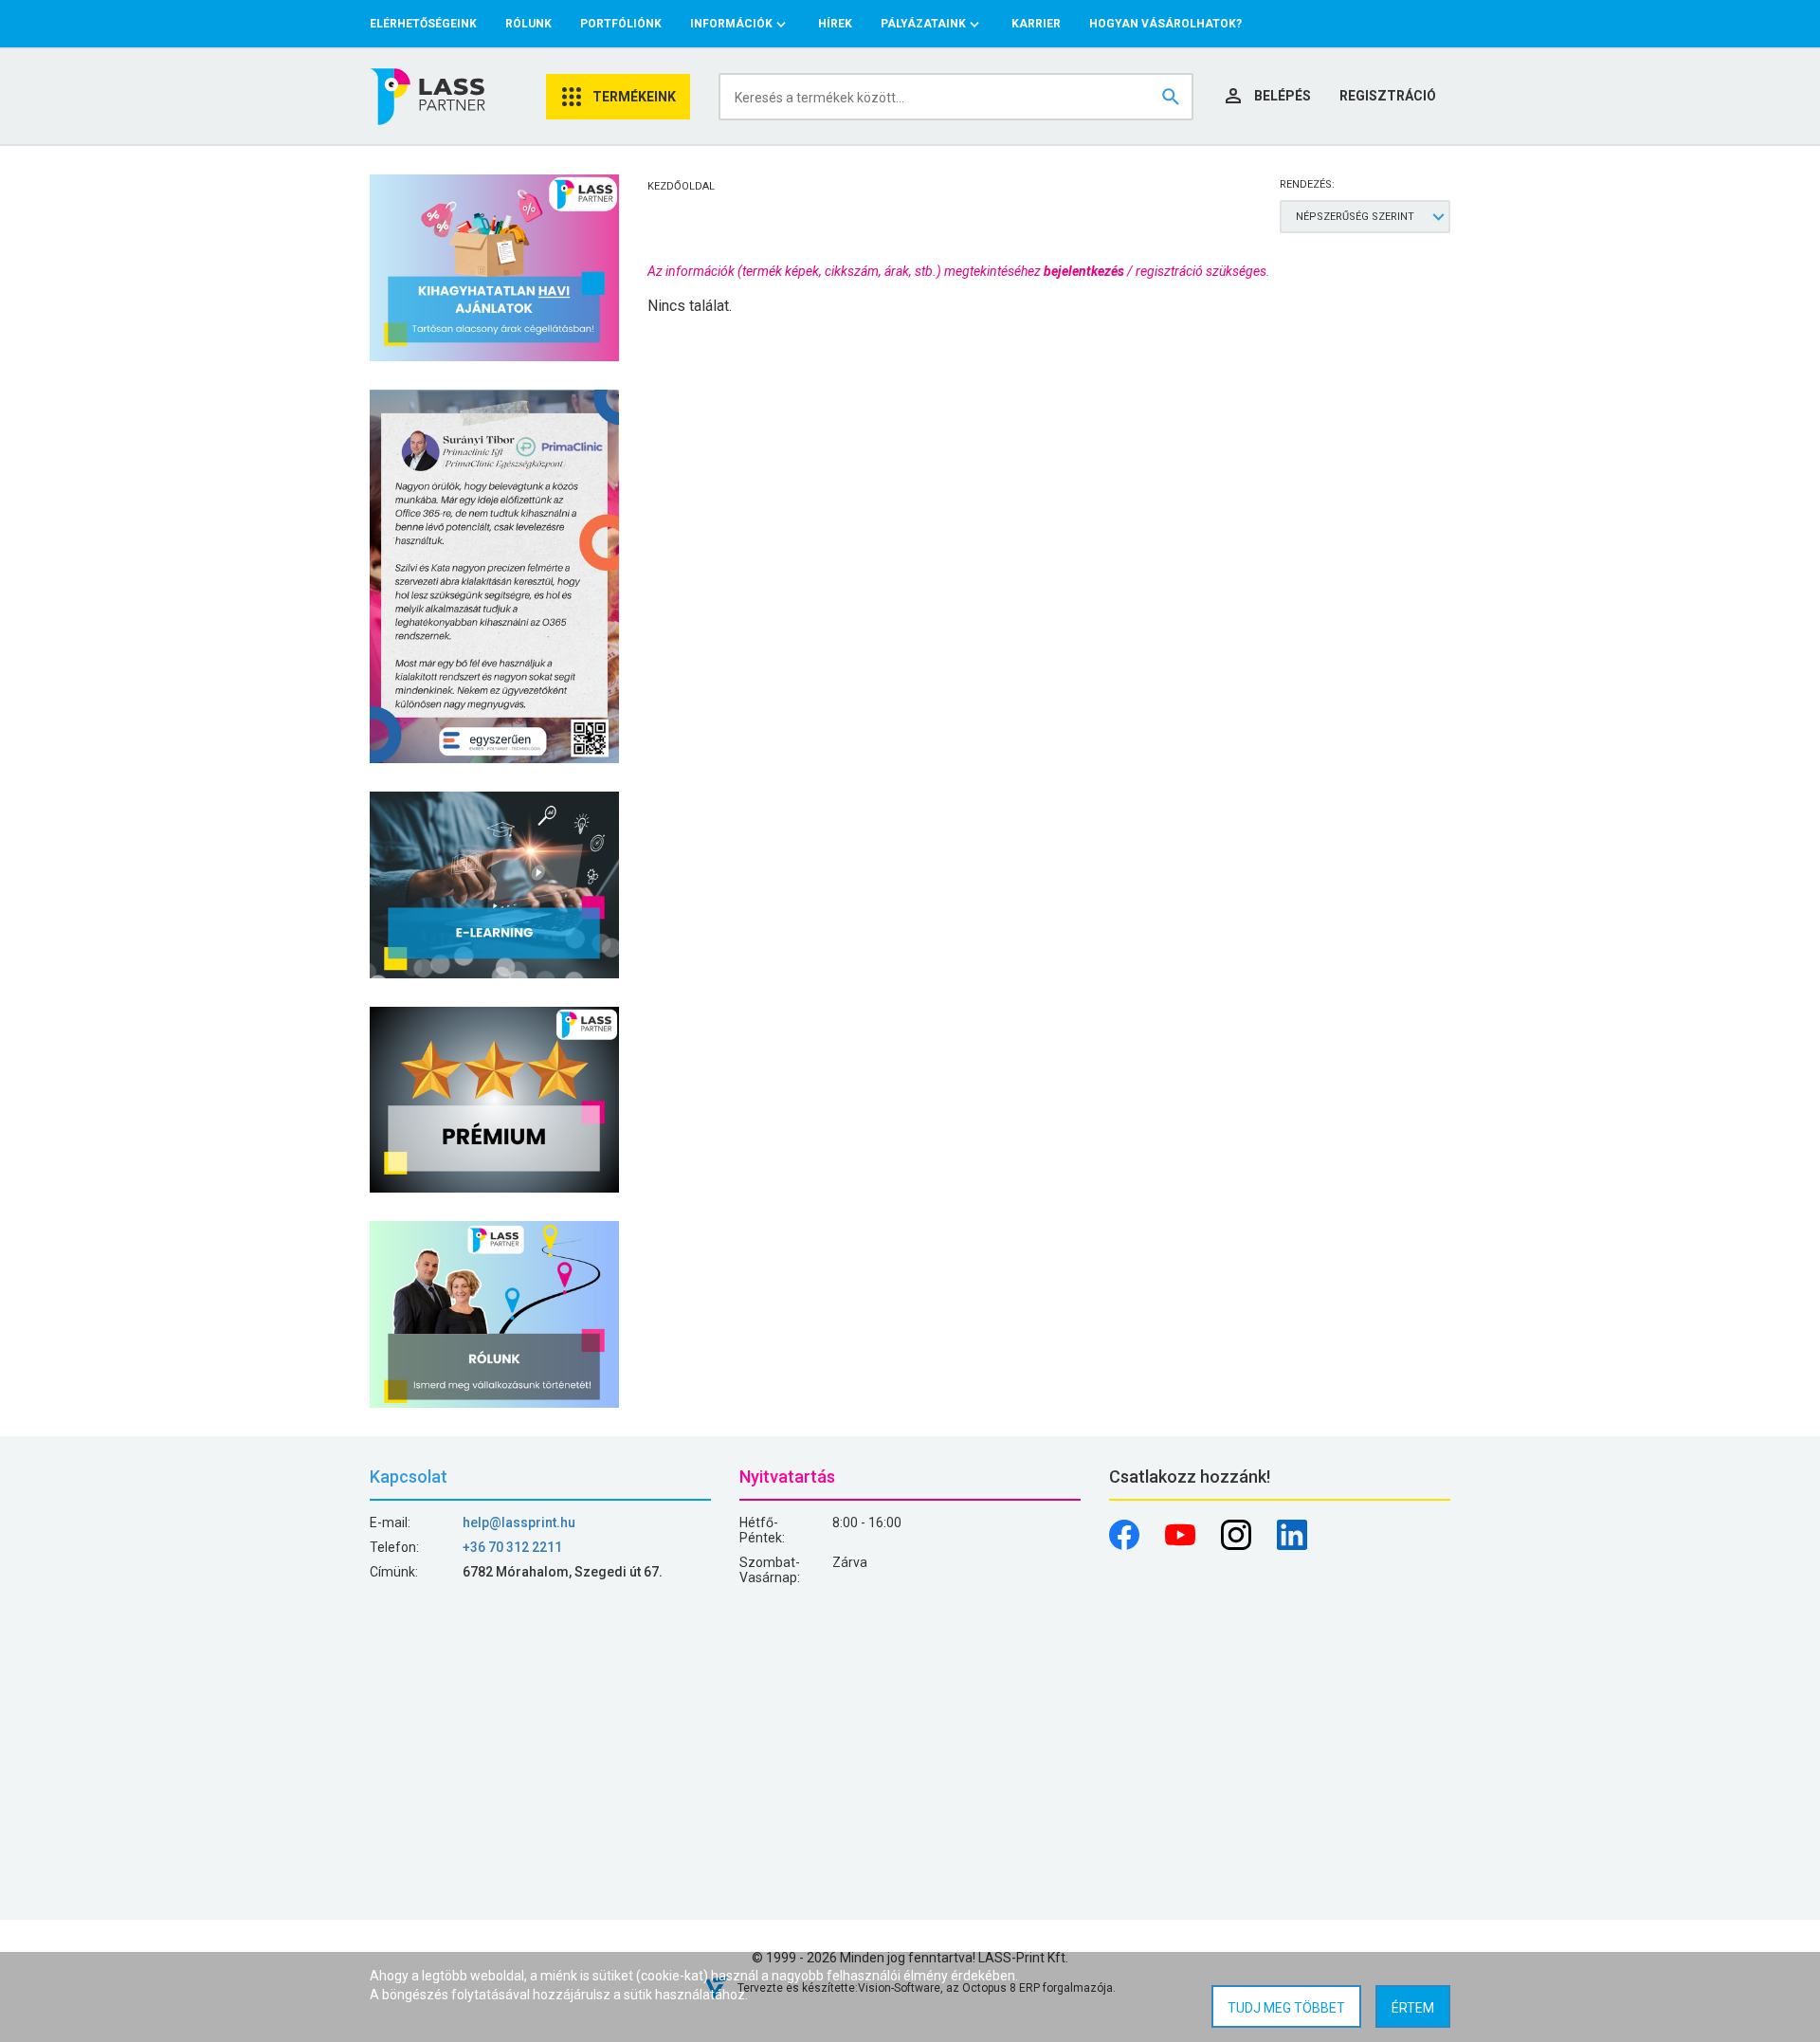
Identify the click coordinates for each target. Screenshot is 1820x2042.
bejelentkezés (1084, 271)
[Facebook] (1126, 1545)
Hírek (835, 24)
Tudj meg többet (1286, 2008)
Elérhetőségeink (423, 24)
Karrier (1036, 24)
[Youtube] (1182, 1545)
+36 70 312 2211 (512, 1547)
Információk (731, 24)
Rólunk (528, 24)
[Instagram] (1238, 1545)
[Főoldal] (429, 97)
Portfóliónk (621, 24)
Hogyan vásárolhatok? (1165, 24)
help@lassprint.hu (519, 1522)
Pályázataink (923, 24)
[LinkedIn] (1292, 1545)
